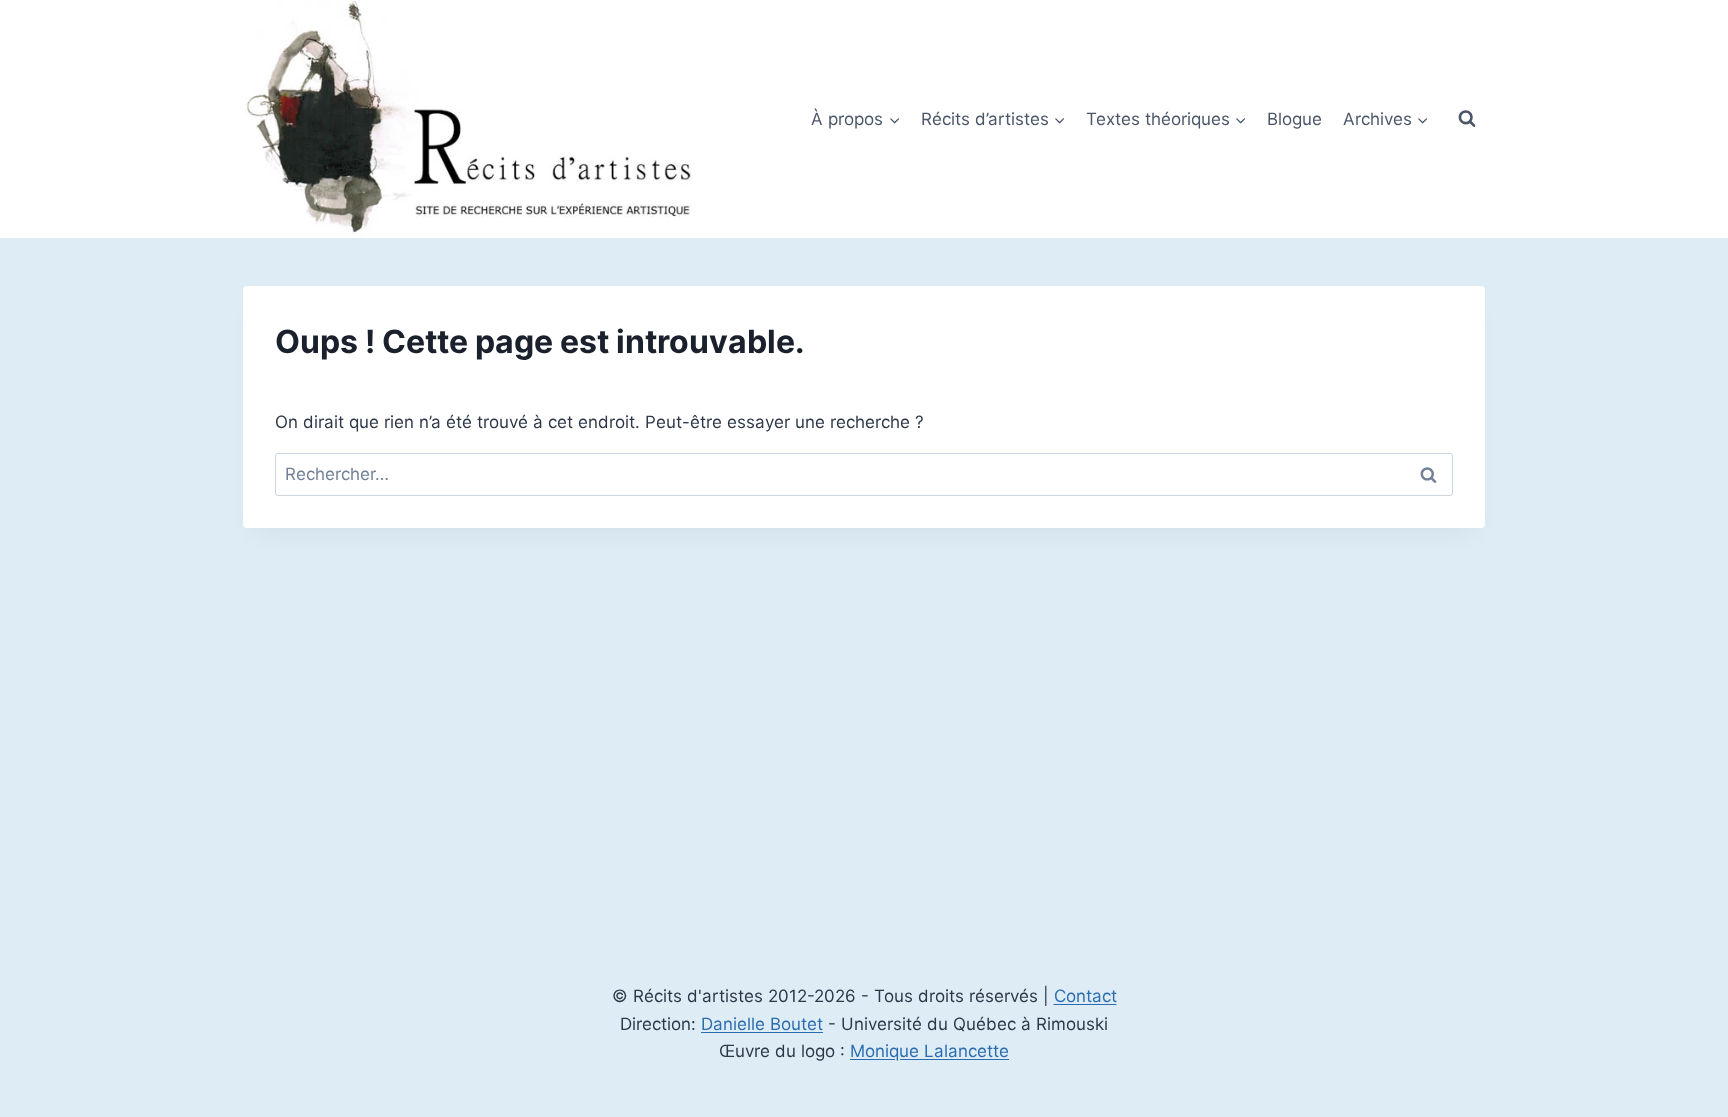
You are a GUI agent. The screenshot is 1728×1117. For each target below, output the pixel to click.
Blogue (1294, 119)
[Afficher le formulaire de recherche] (1467, 119)
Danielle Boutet (762, 1024)
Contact (1085, 996)
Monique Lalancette (929, 1051)
